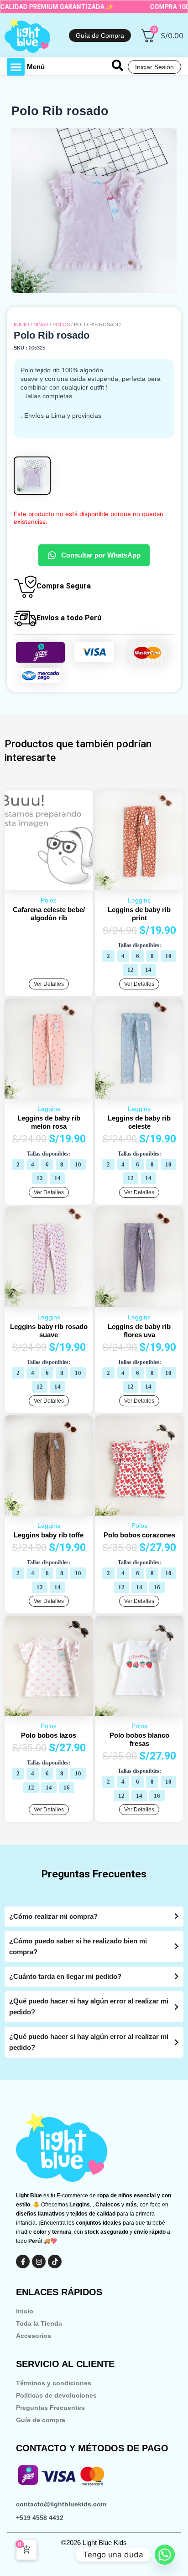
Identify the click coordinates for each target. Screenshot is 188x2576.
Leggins (139, 900)
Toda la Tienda (39, 2323)
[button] (16, 67)
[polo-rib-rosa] (94, 211)
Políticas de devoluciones (56, 2395)
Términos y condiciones (54, 2383)
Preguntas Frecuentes (50, 2408)
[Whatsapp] (165, 2555)
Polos (61, 325)
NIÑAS (41, 325)
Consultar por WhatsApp (101, 555)
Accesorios (34, 2336)
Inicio (21, 325)
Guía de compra (41, 2420)
